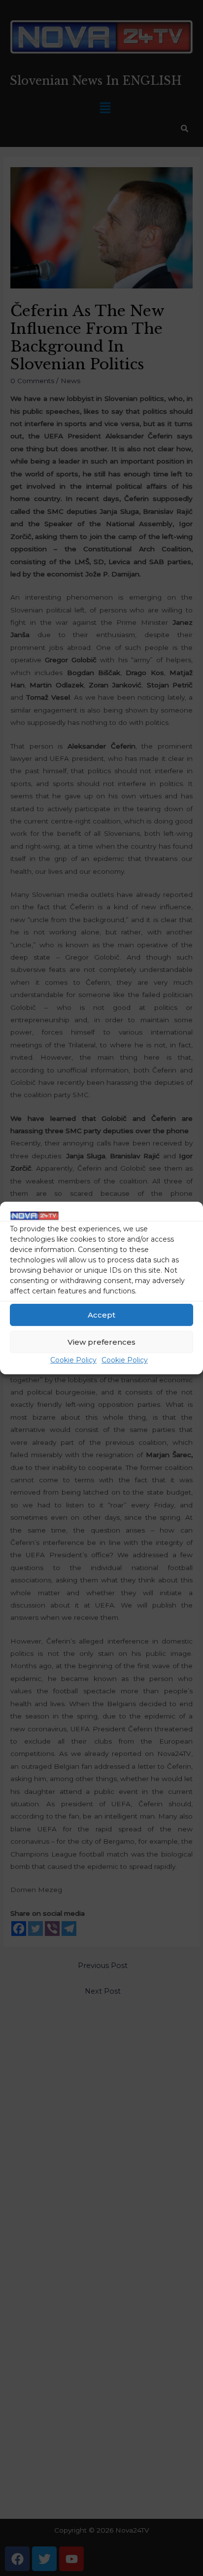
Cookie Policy (73, 1360)
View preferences (101, 1342)
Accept (101, 1315)
